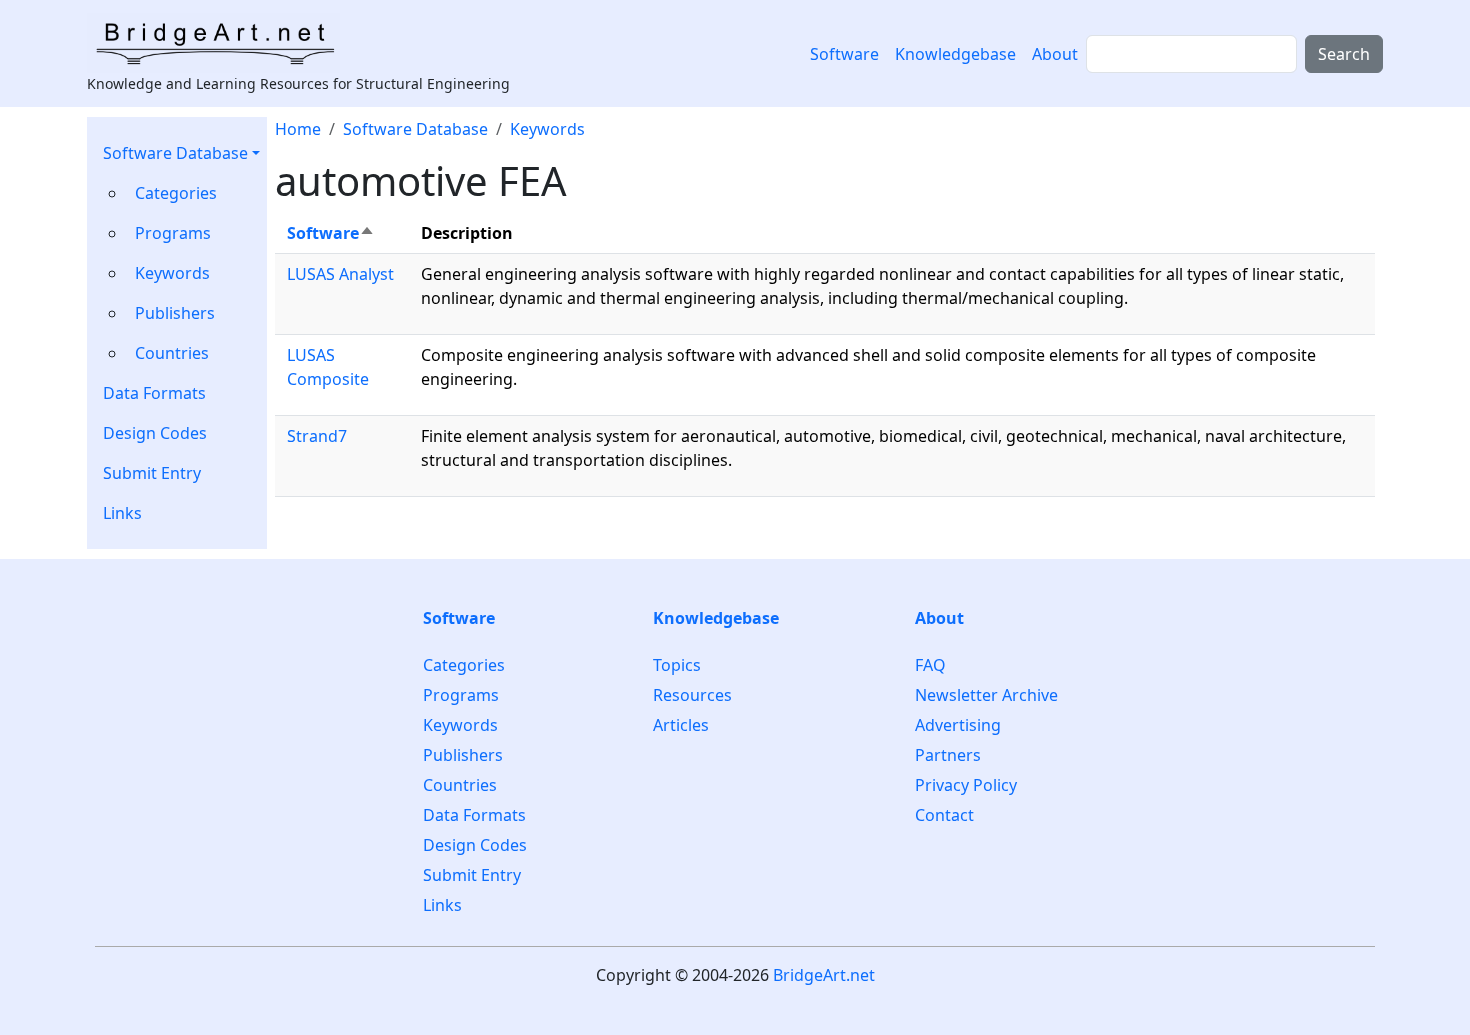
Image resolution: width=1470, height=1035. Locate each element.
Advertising (958, 725)
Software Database (175, 153)
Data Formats (154, 393)
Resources (692, 695)
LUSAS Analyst (340, 274)
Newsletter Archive (986, 695)
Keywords (172, 273)
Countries (172, 353)
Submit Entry (152, 473)
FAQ (930, 665)
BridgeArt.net (824, 975)
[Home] (221, 43)
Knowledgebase (955, 54)
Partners (948, 755)
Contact (944, 815)
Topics (677, 665)
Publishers (175, 313)
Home (298, 129)
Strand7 (317, 436)
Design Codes (155, 433)
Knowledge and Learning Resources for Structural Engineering (298, 83)
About (1055, 54)
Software (844, 54)
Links (122, 513)
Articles (681, 725)
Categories (176, 193)
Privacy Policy (966, 785)
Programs (173, 233)
